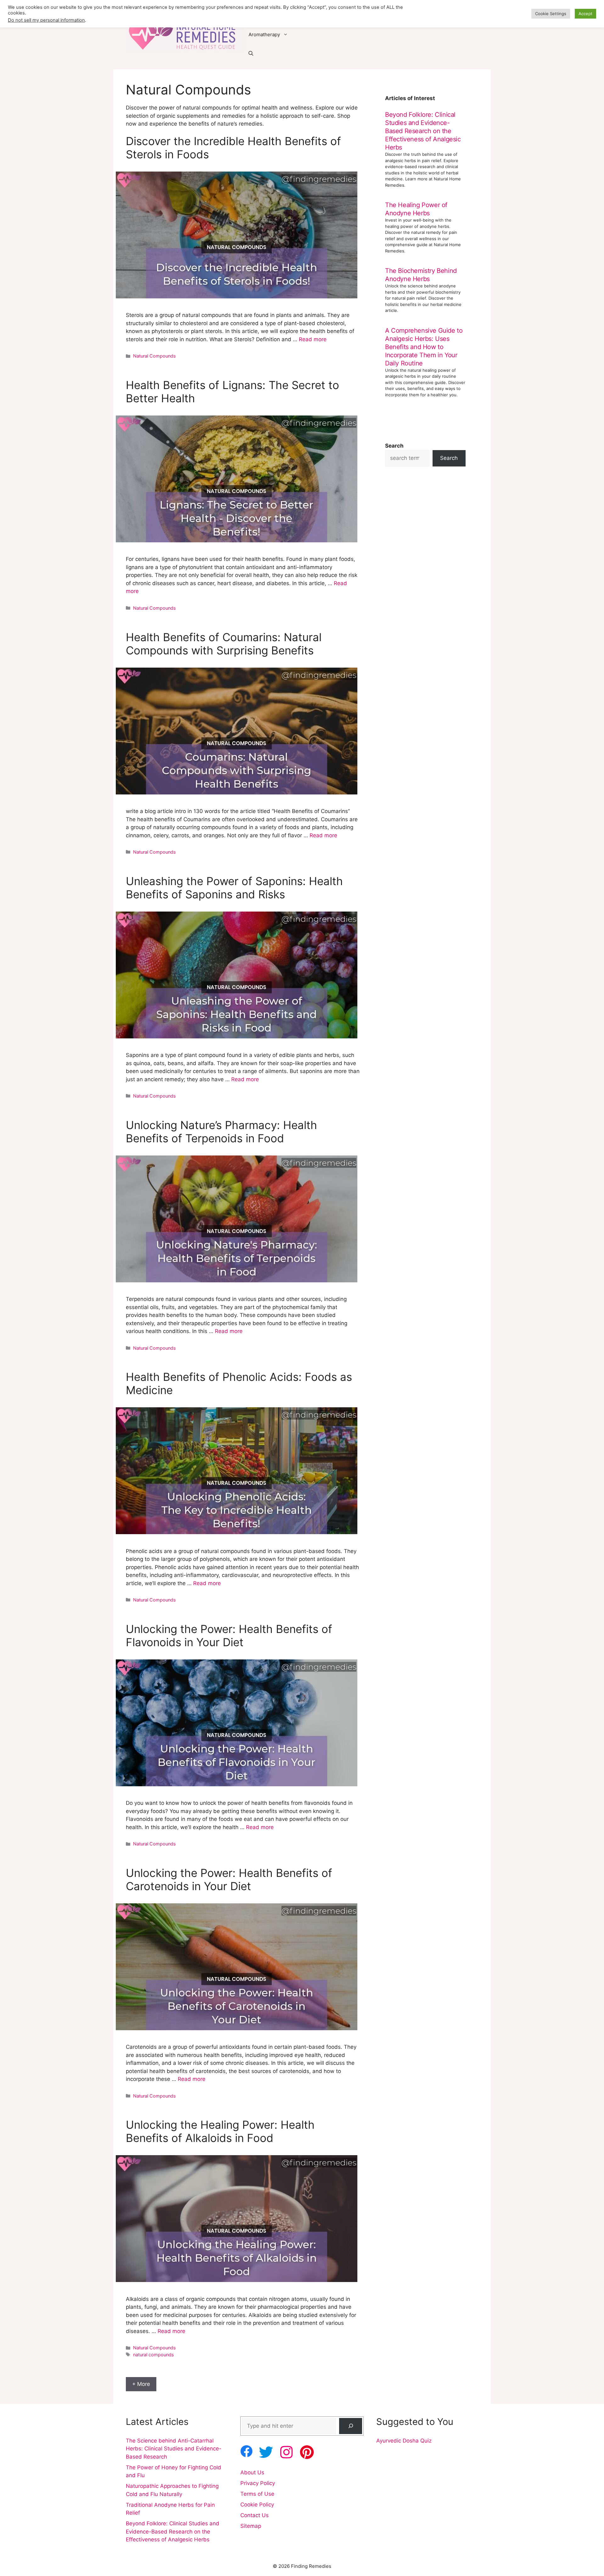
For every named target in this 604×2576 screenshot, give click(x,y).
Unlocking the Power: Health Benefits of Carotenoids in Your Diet (229, 1879)
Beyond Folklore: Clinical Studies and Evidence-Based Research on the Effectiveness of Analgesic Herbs (423, 131)
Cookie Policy (257, 2505)
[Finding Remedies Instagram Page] (286, 2452)
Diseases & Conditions (301, 16)
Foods (255, 16)
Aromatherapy (264, 34)
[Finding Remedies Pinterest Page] (307, 2452)
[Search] (351, 2426)
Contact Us (254, 2515)
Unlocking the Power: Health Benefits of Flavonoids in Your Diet (229, 1635)
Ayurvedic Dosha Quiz (404, 2441)
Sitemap (251, 2526)
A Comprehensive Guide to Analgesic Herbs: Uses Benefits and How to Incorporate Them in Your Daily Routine (424, 347)
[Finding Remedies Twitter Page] (266, 2452)
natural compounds (154, 2355)
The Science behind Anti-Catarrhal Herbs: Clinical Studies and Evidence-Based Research (174, 2449)
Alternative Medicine (400, 16)
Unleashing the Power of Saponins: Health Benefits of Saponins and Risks (234, 888)
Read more (313, 339)
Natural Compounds (154, 356)
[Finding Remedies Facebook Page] (246, 2451)
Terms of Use (257, 2494)
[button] (251, 54)
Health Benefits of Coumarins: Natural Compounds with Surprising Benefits (224, 644)
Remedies (352, 16)
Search (449, 458)
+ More (141, 2384)
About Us (252, 2472)
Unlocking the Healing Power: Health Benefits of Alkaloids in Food (220, 2131)
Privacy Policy (258, 2483)
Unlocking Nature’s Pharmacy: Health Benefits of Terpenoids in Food (221, 1132)
